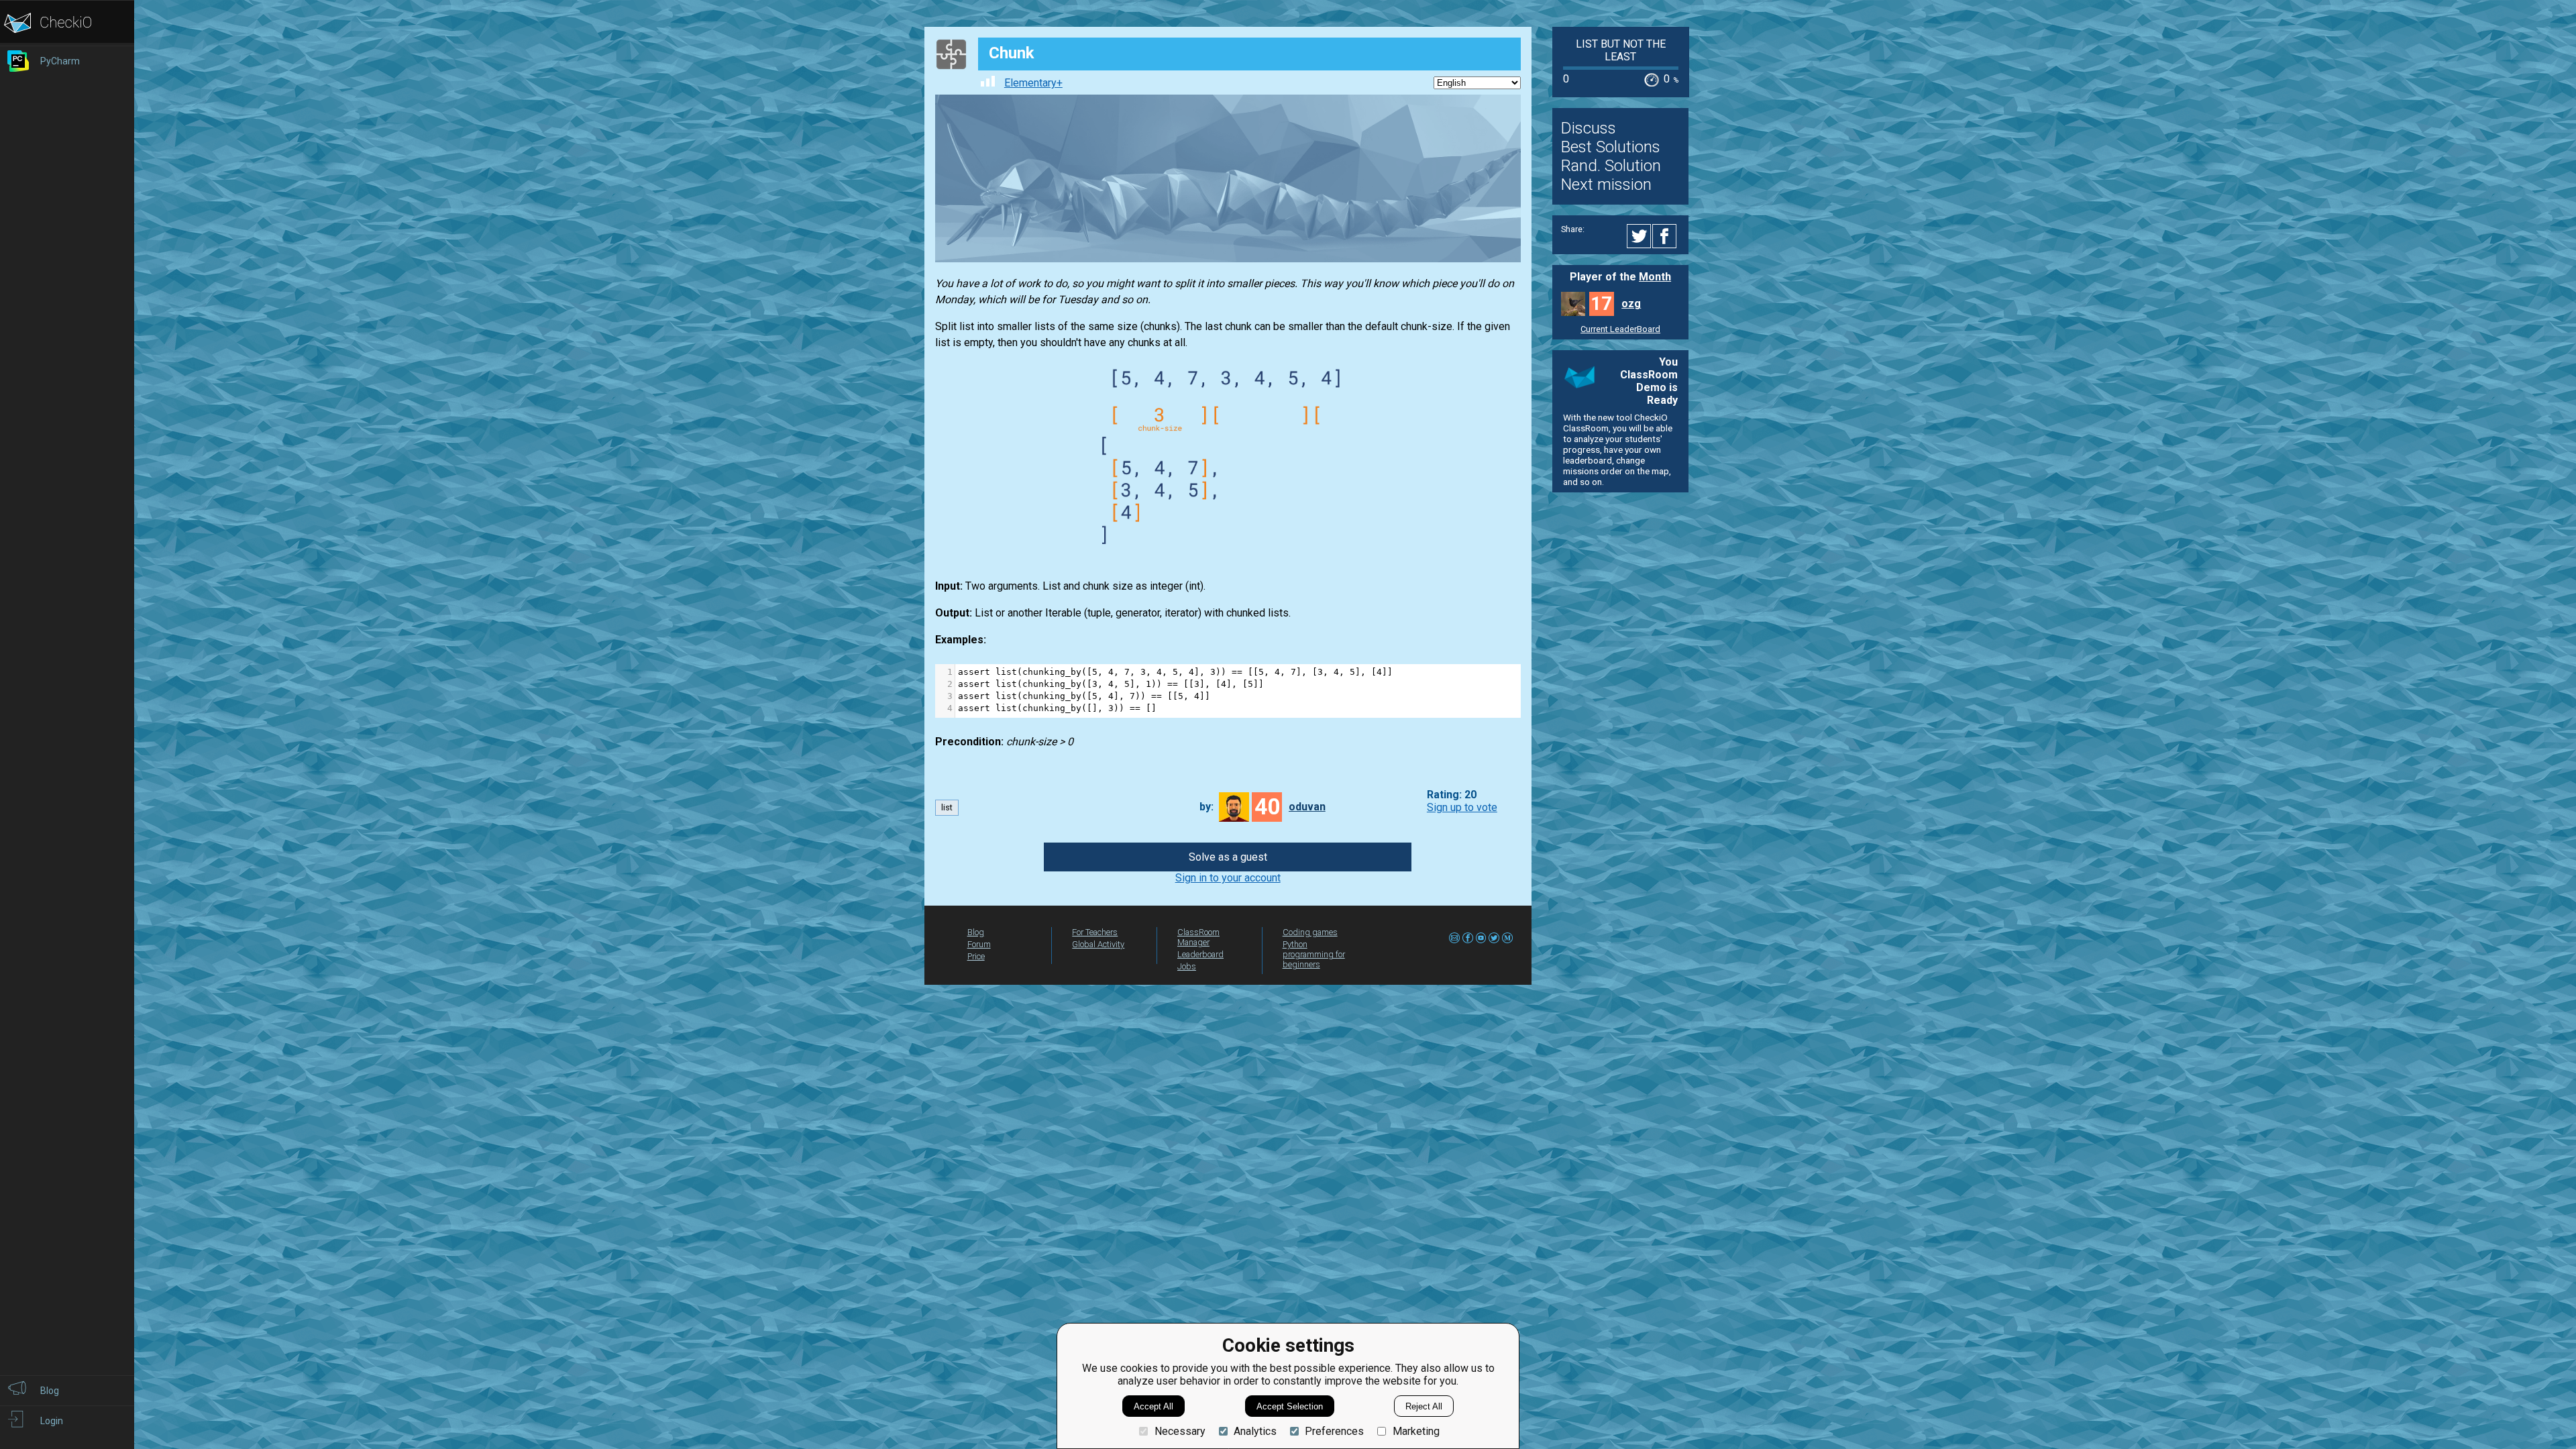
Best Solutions (1611, 147)
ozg (1631, 304)
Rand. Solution (1611, 166)
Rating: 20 (1452, 795)
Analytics (1255, 1431)
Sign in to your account (1228, 878)
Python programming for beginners (1314, 954)
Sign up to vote (1462, 807)
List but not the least (1621, 50)
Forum (979, 944)
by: (1206, 807)
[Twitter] (1640, 236)
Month (1655, 277)
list (947, 807)
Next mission (1606, 184)
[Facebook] (1666, 236)
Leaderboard (1200, 954)
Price (976, 956)
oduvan (1307, 807)
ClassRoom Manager (1198, 937)
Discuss (1589, 128)
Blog (976, 932)
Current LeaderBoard (1620, 329)
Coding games (1310, 932)
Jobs (1187, 966)
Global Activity (1098, 944)
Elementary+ (1033, 83)
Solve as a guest (1228, 857)
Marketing (1416, 1431)
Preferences (1334, 1431)
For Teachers (1095, 932)
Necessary (1180, 1431)
